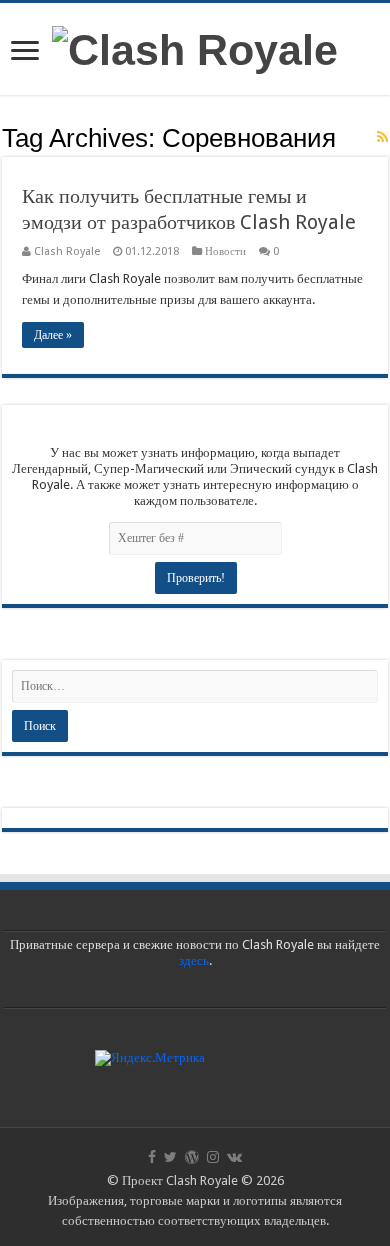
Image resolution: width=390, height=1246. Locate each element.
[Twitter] (170, 1157)
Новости (225, 251)
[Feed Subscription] (382, 137)
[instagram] (213, 1157)
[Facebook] (152, 1157)
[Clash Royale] (195, 47)
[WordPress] (192, 1157)
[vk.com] (234, 1157)
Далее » (53, 335)
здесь (194, 960)
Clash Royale (67, 251)
